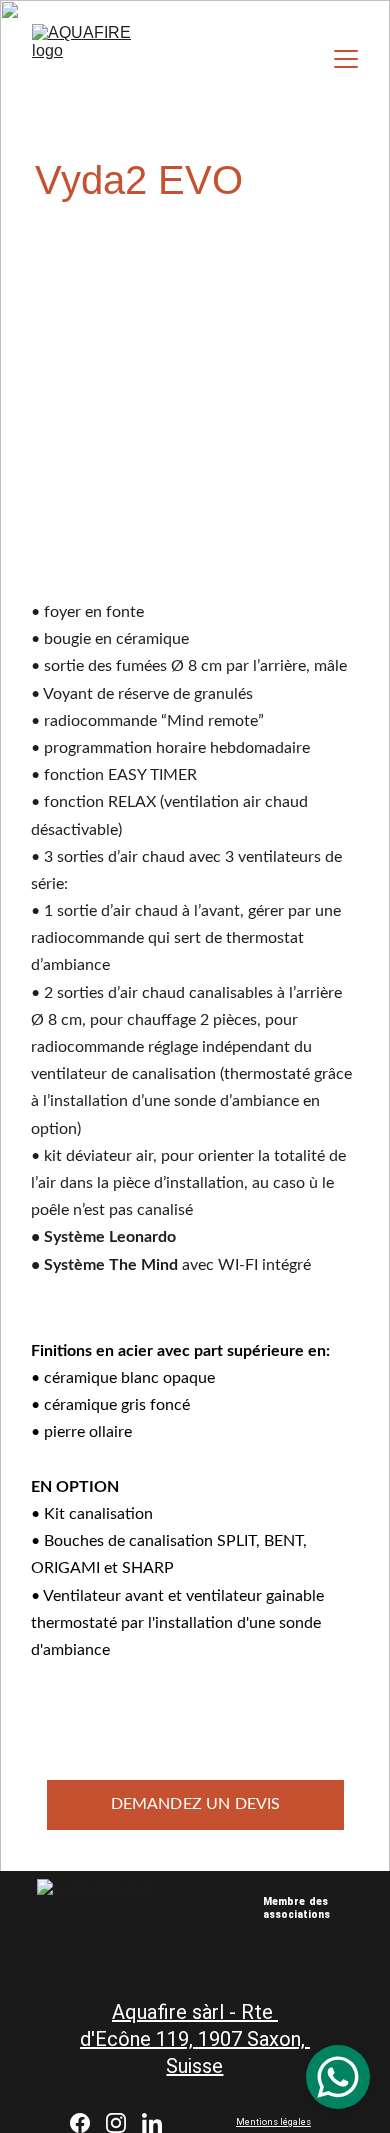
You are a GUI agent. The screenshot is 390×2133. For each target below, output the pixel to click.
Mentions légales (273, 2122)
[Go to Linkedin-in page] (152, 2123)
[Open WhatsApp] (338, 2077)
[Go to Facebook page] (80, 2123)
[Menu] (346, 59)
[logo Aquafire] (329, 1965)
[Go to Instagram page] (116, 2123)
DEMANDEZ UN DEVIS (196, 1804)
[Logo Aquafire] (116, 1920)
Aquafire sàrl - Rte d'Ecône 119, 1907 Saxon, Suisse (195, 2039)
